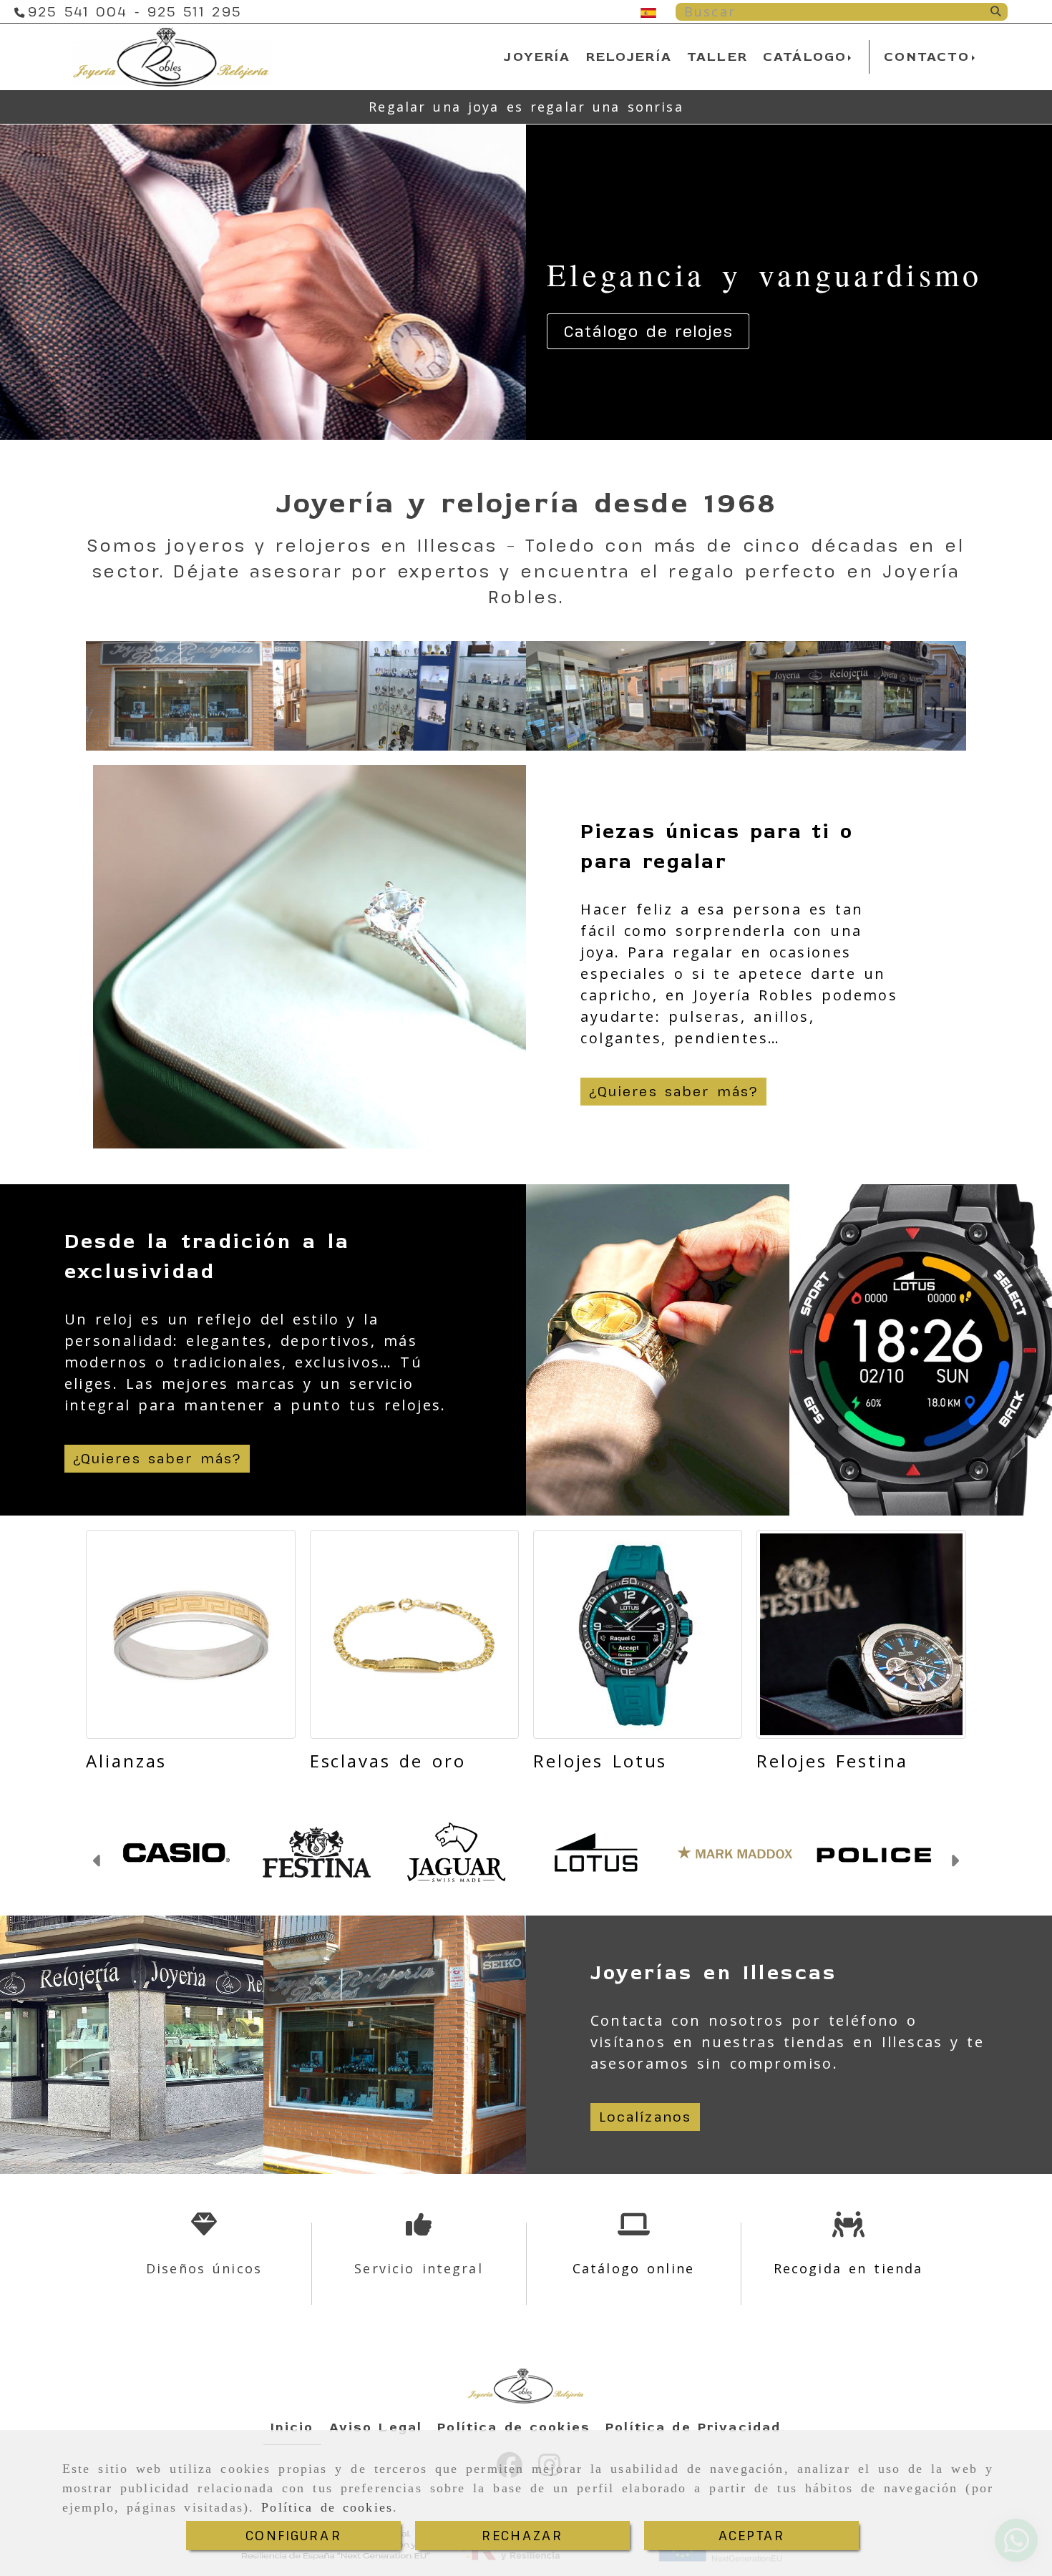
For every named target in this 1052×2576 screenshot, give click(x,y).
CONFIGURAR (293, 2535)
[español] (648, 11)
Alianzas (126, 1761)
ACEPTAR (751, 2535)
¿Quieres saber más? (673, 1091)
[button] (98, 1863)
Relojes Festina (832, 1761)
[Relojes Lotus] (638, 1634)
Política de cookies (327, 2507)
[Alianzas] (190, 1634)
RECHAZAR (522, 2535)
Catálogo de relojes (648, 331)
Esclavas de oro (388, 1761)
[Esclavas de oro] (414, 1634)
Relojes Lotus (600, 1761)
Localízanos (646, 2117)
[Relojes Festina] (861, 1634)
